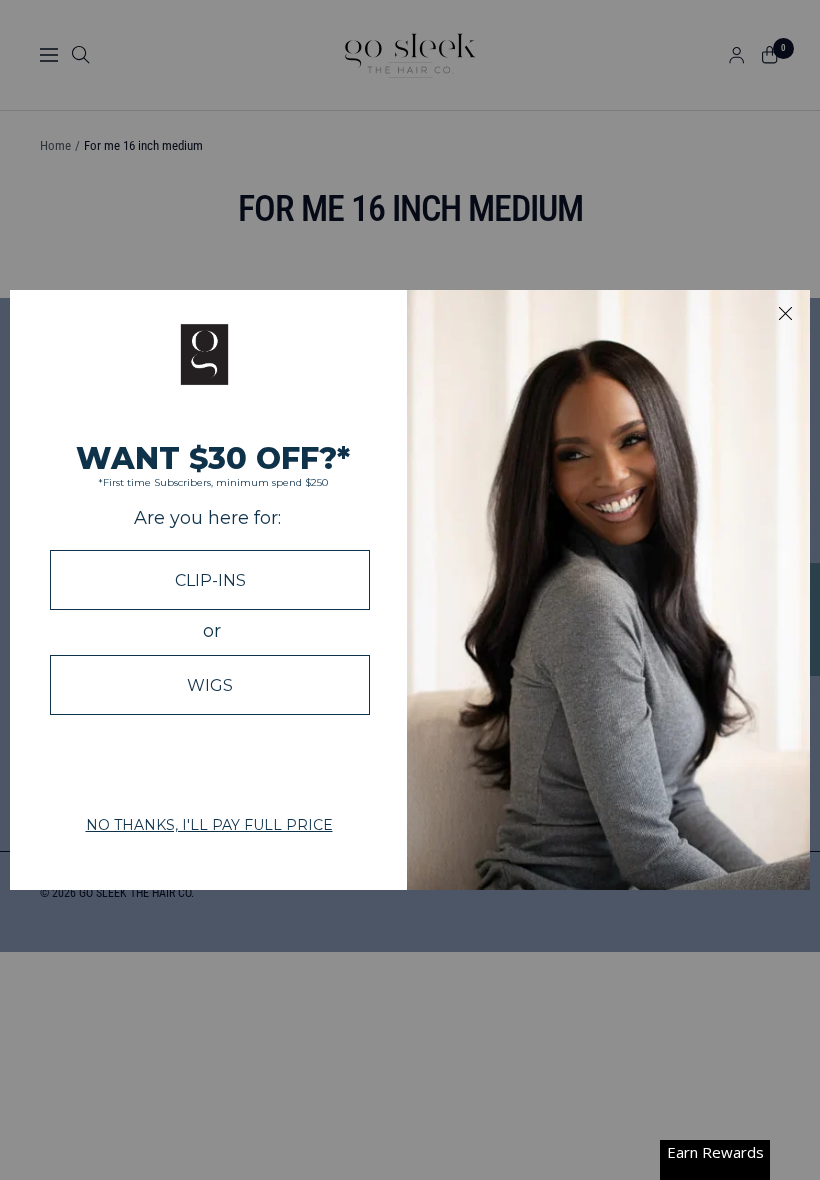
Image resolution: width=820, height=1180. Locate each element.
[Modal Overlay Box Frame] (410, 590)
